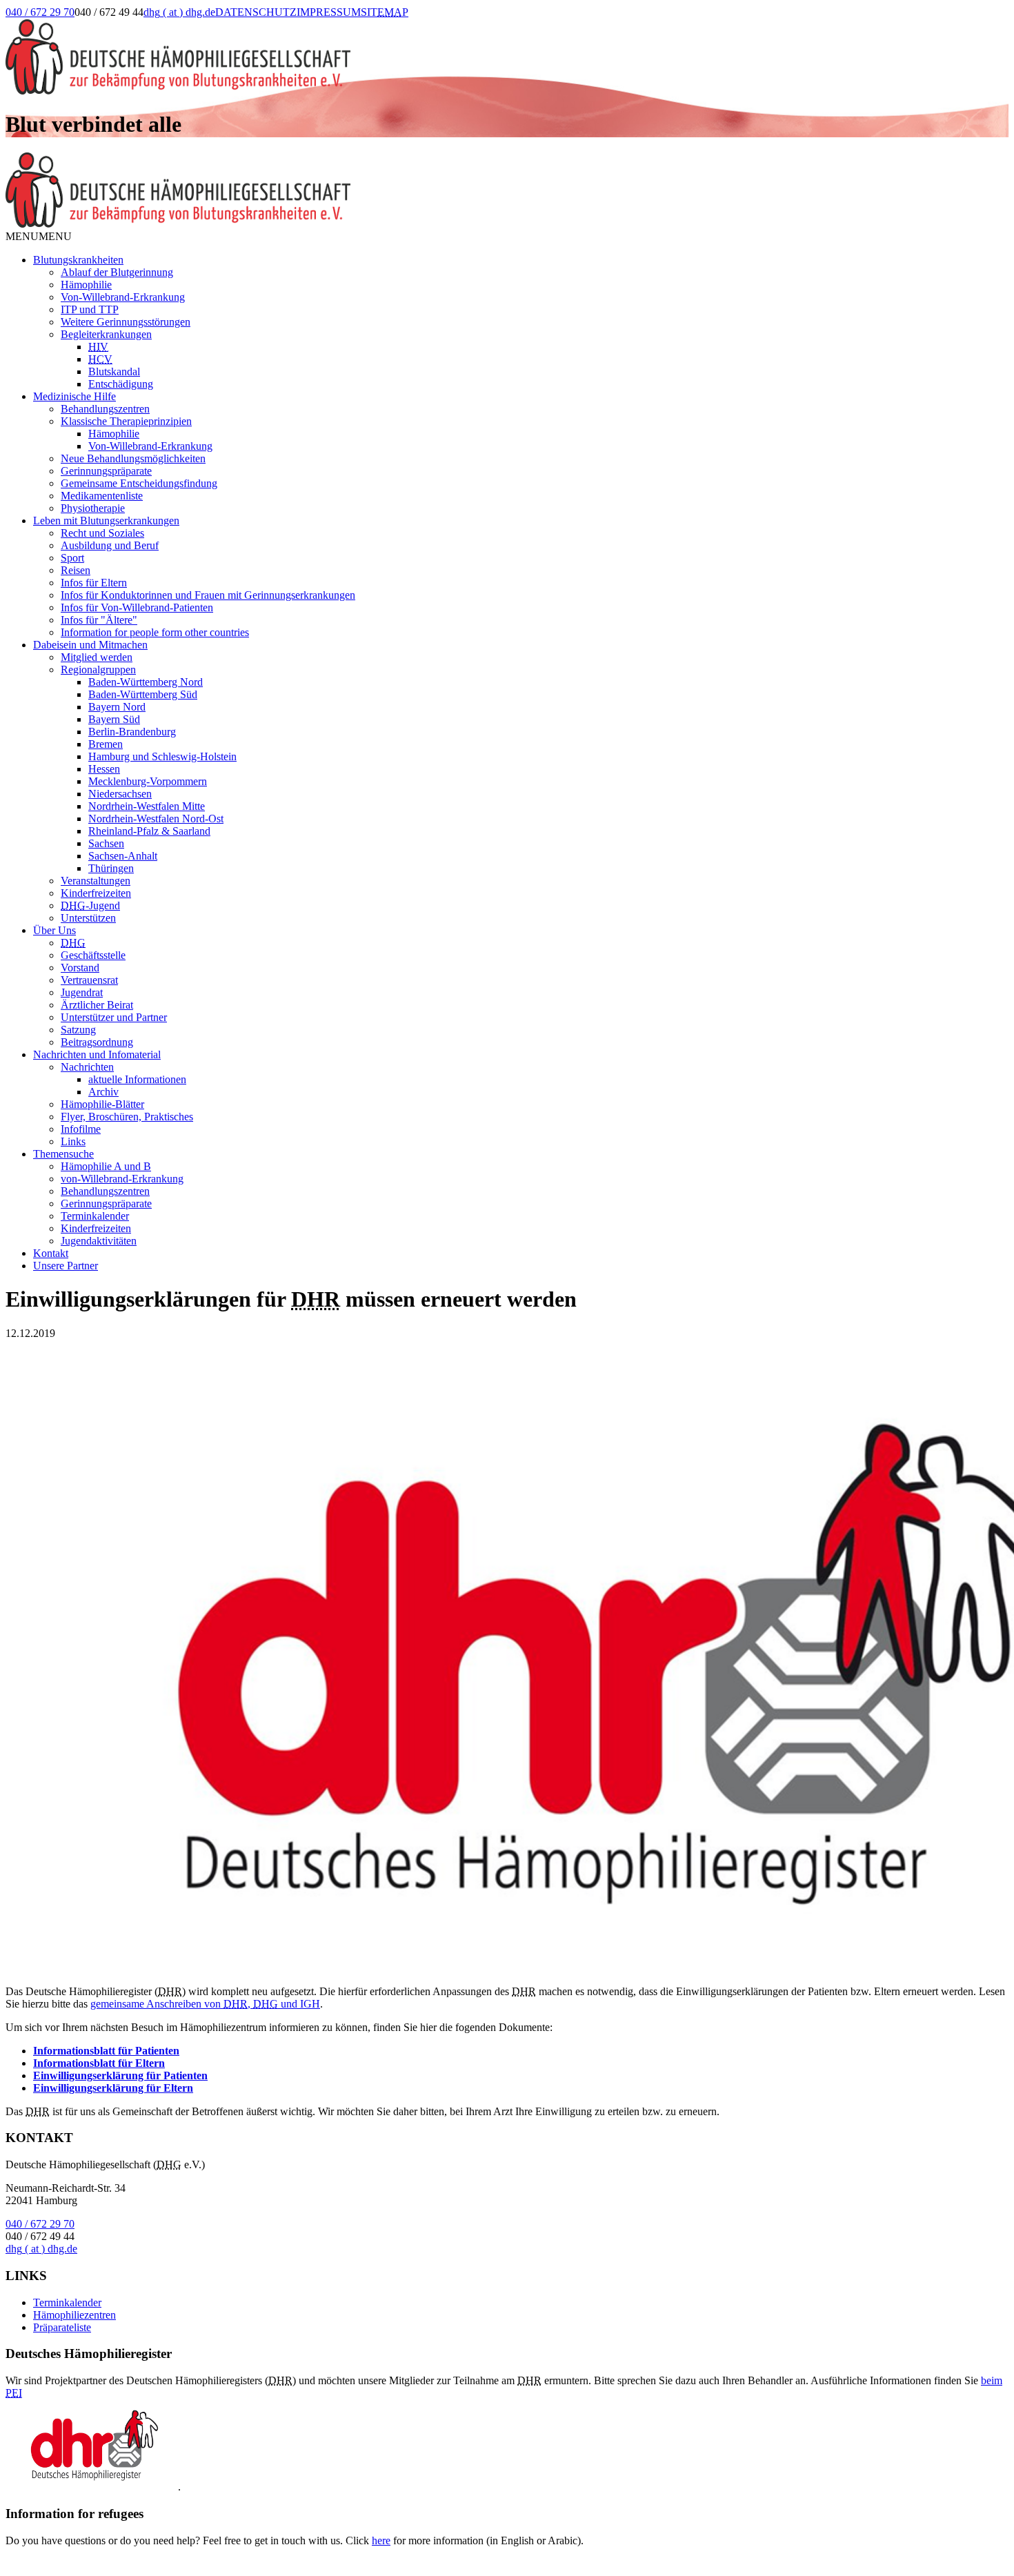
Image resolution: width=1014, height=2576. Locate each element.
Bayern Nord (117, 707)
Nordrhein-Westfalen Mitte (147, 806)
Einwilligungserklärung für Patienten (120, 2075)
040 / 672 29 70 (40, 12)
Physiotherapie (93, 508)
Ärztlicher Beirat (97, 1005)
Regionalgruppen (98, 670)
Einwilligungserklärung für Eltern (113, 2088)
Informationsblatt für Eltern (99, 2063)
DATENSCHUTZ (256, 12)
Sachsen (106, 843)
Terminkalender (95, 1216)
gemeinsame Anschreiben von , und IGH (205, 2004)
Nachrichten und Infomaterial (97, 1054)
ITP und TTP (90, 309)
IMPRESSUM (329, 12)
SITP (385, 12)
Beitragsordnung (97, 1042)
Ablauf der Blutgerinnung (117, 272)
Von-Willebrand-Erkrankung (123, 297)
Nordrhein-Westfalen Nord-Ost (156, 819)
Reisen (76, 570)
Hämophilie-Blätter (102, 1104)
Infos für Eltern (94, 583)
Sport (72, 558)
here (381, 2540)
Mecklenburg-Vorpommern (148, 781)
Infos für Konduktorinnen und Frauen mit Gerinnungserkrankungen (208, 595)
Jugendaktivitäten (99, 1241)
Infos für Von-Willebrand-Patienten (137, 607)
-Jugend (90, 905)
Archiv (103, 1092)
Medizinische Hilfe (74, 396)
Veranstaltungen (96, 881)
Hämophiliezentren (74, 2315)
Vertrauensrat (89, 980)
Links (73, 1141)
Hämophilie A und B (106, 1166)
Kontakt (51, 1253)
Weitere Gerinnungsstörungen (126, 322)
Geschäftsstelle (93, 955)
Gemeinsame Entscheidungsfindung (139, 483)
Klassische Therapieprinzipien (126, 421)
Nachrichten (87, 1067)
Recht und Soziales (102, 533)
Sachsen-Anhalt (123, 856)
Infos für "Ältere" (99, 620)
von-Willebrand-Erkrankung (122, 1179)
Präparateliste (62, 2327)
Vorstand (80, 968)
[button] (39, 236)
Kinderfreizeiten (96, 893)
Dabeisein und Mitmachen (90, 645)
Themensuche (63, 1154)
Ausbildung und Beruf (110, 545)
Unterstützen (88, 918)
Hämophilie (86, 285)
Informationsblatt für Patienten (106, 2051)
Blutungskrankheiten (78, 260)
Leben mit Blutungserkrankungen (106, 521)
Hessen (104, 769)
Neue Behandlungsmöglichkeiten (133, 458)
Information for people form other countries (155, 632)
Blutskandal (114, 371)
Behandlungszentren (105, 409)
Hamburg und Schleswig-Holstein (162, 756)
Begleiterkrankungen (106, 334)
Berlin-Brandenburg (132, 732)
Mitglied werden (97, 657)
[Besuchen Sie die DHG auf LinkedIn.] (426, 26)
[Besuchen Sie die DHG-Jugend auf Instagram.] (496, 26)
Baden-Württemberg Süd (143, 694)
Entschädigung (121, 384)
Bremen (106, 744)
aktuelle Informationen (137, 1079)
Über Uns (54, 930)
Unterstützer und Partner (114, 1017)
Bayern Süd (114, 719)
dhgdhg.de (179, 12)
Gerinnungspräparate (106, 471)
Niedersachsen (120, 794)
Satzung (78, 1030)
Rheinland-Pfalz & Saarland (149, 831)
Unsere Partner (66, 1266)
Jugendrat (82, 992)
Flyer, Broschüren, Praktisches (127, 1117)
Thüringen (111, 868)
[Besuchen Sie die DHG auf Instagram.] (461, 26)
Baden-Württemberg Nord (146, 682)
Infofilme (81, 1129)
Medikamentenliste (102, 496)
